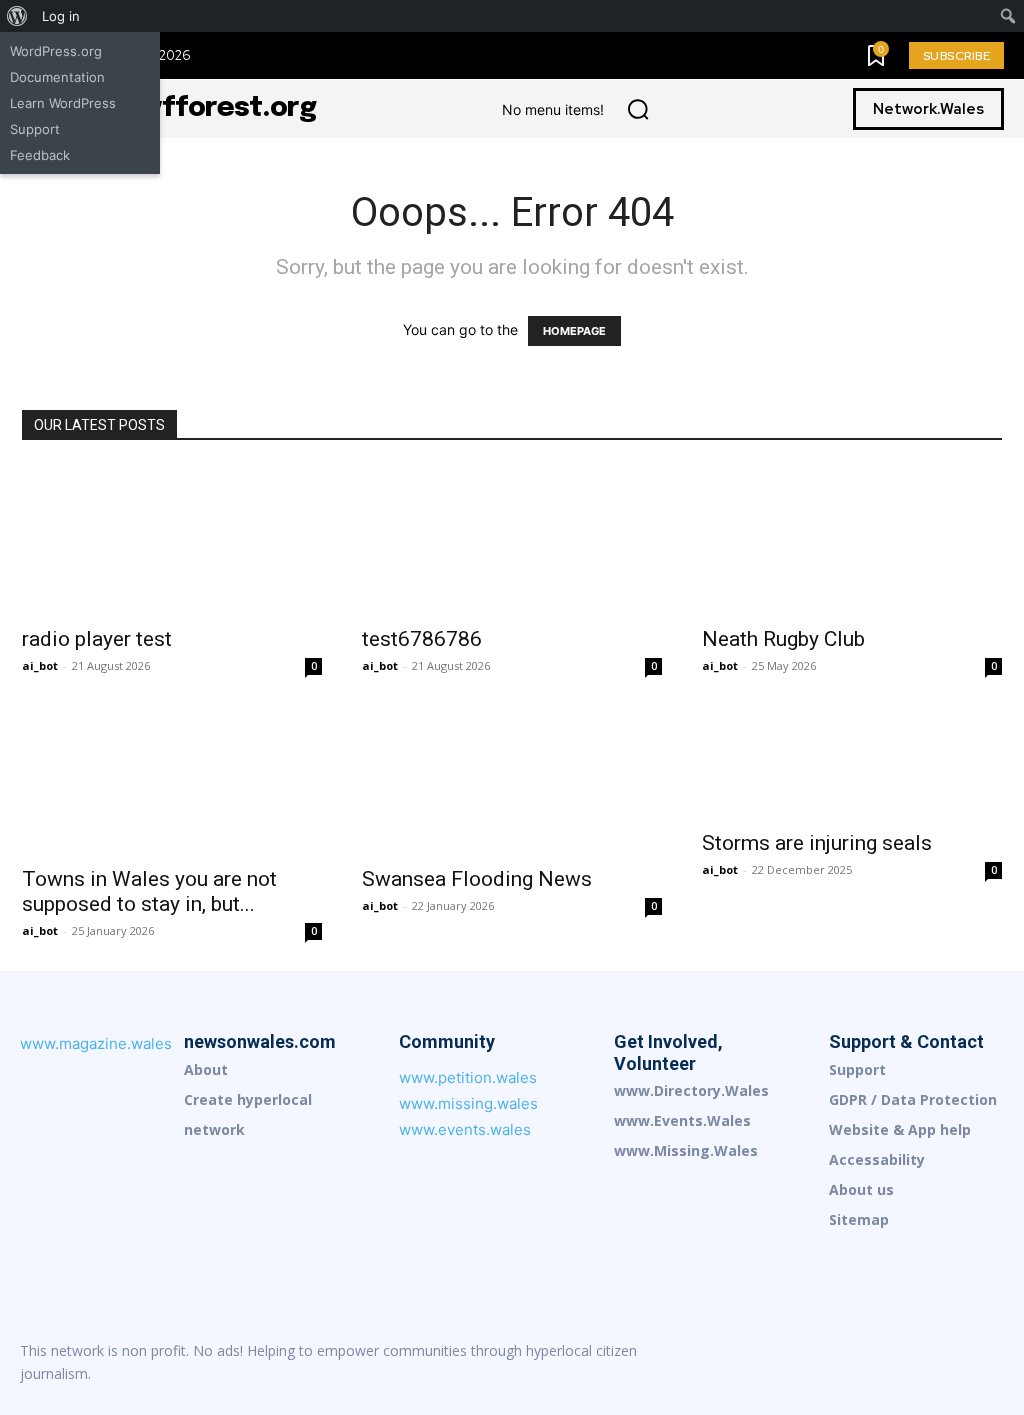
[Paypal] (904, 1363)
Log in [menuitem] (61, 16)
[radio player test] (172, 540)
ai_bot (40, 665)
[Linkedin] (820, 1363)
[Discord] (736, 1363)
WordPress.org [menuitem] (56, 51)
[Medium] (862, 1363)
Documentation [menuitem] (57, 77)
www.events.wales (465, 1129)
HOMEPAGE (574, 331)
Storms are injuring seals (817, 843)
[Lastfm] (778, 1363)
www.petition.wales (468, 1077)
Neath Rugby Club (783, 639)
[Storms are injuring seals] (852, 762)
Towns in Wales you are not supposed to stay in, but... (149, 891)
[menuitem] (17, 16)
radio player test (97, 639)
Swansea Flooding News (477, 879)
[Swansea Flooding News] (512, 780)
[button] (638, 109)
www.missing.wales (468, 1103)
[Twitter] (988, 1363)
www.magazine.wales (96, 1043)
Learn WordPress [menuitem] (63, 103)
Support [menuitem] (35, 129)
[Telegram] (946, 1363)
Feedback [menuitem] (40, 155)
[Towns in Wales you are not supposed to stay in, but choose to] (172, 780)
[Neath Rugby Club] (852, 540)
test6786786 (422, 639)
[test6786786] (512, 540)
